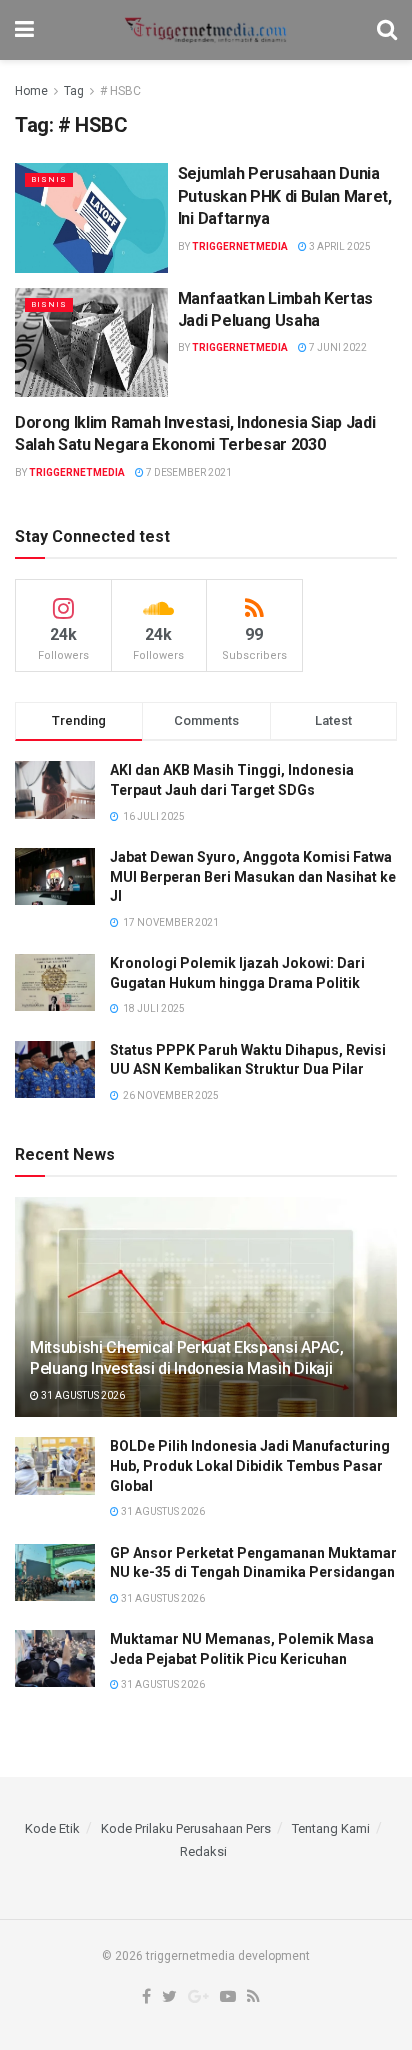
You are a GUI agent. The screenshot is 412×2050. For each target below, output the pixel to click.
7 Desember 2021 (188, 472)
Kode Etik (52, 1828)
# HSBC (120, 91)
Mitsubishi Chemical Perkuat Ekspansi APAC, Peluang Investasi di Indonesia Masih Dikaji (187, 1358)
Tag (74, 91)
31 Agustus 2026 (82, 1395)
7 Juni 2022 (337, 347)
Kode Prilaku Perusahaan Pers (186, 1828)
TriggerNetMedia (240, 246)
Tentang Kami (331, 1828)
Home (31, 91)
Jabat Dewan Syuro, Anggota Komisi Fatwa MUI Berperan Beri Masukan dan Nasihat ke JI (253, 876)
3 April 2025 (339, 246)
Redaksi (203, 1851)
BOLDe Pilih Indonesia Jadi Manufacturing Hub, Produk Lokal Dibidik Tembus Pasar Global (250, 1465)
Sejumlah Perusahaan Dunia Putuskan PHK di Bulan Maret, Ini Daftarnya (285, 196)
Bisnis (49, 179)
